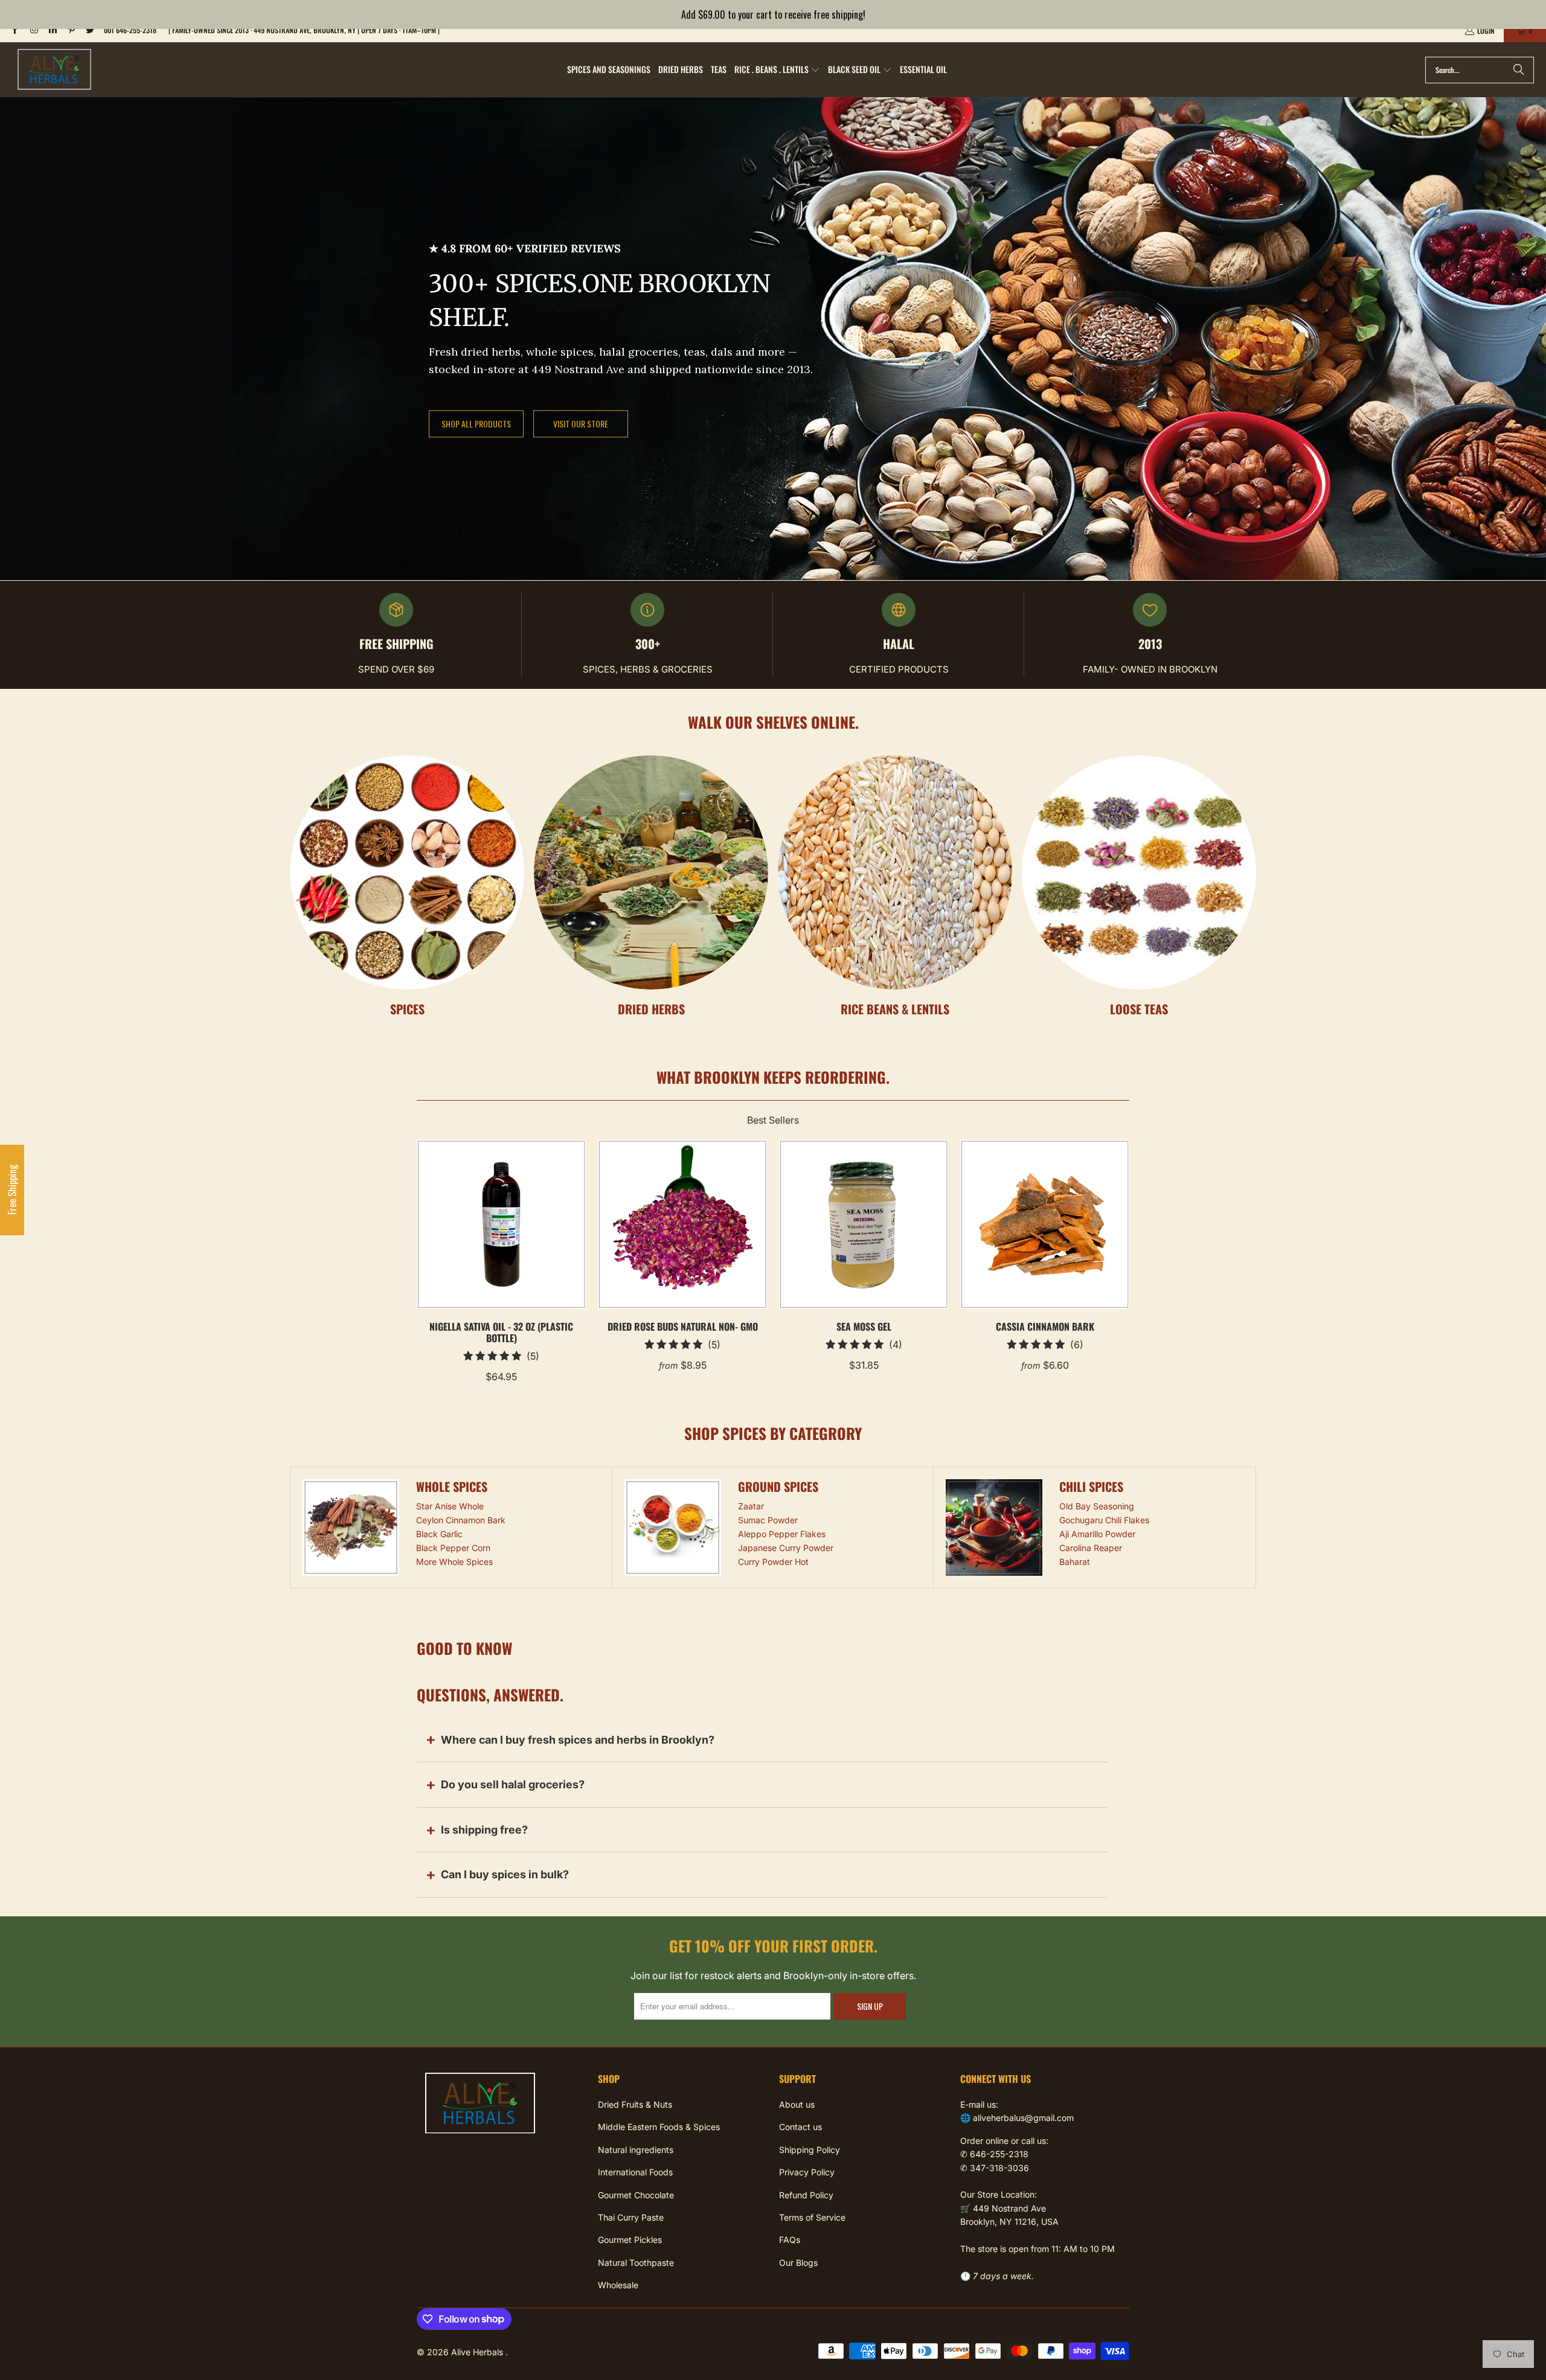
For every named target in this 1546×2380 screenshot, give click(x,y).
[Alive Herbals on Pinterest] (71, 30)
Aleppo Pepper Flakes (782, 1534)
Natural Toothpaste (636, 2263)
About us (797, 2104)
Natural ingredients (636, 2150)
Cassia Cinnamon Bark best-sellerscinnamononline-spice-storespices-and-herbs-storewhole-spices (1045, 1224)
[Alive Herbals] (54, 70)
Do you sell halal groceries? (513, 1784)
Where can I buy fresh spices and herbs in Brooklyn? (578, 1740)
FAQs (790, 2240)
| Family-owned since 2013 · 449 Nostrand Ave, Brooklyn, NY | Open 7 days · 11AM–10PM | (304, 30)
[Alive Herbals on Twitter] (90, 30)
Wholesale (618, 2285)
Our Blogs (798, 2263)
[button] (777, 70)
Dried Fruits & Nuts (635, 2104)
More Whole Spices (454, 1562)
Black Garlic (439, 1534)
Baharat (1075, 1562)
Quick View (502, 1251)
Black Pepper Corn (453, 1548)
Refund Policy (806, 2195)
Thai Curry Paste (631, 2217)
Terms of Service (812, 2217)
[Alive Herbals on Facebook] (14, 30)
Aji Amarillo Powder (1097, 1534)
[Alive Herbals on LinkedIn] (52, 30)
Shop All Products (476, 424)
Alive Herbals (478, 2352)
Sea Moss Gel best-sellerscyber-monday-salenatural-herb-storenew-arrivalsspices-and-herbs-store (864, 1224)
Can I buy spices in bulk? (505, 1874)
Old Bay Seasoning (1097, 1506)
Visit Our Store (581, 424)
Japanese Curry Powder (786, 1548)
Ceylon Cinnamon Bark (461, 1520)
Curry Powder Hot (773, 1562)
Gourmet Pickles (630, 2240)
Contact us (800, 2127)
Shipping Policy (810, 2150)
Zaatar (751, 1506)
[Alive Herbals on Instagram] (33, 30)
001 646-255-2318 (130, 30)
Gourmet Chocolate (636, 2195)
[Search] (1519, 70)
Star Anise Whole (450, 1506)
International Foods (635, 2172)
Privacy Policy (807, 2172)
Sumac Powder (768, 1520)
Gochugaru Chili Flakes (1104, 1520)
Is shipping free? (484, 1830)
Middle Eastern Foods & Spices (659, 2127)
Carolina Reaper (1091, 1548)
